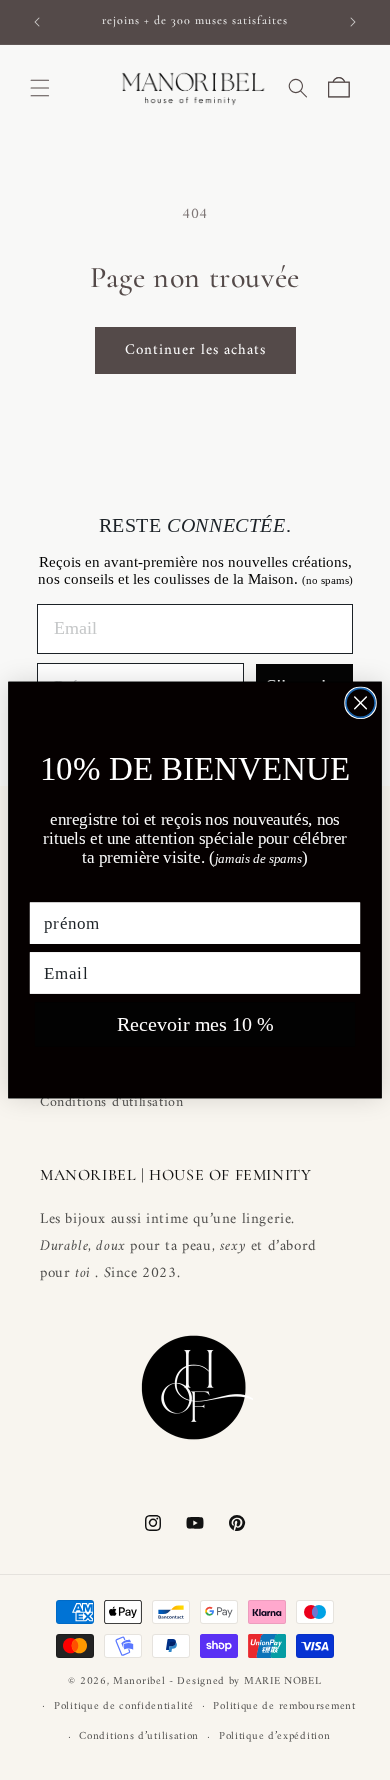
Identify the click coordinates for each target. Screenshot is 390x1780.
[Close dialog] (360, 702)
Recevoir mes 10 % (195, 1025)
